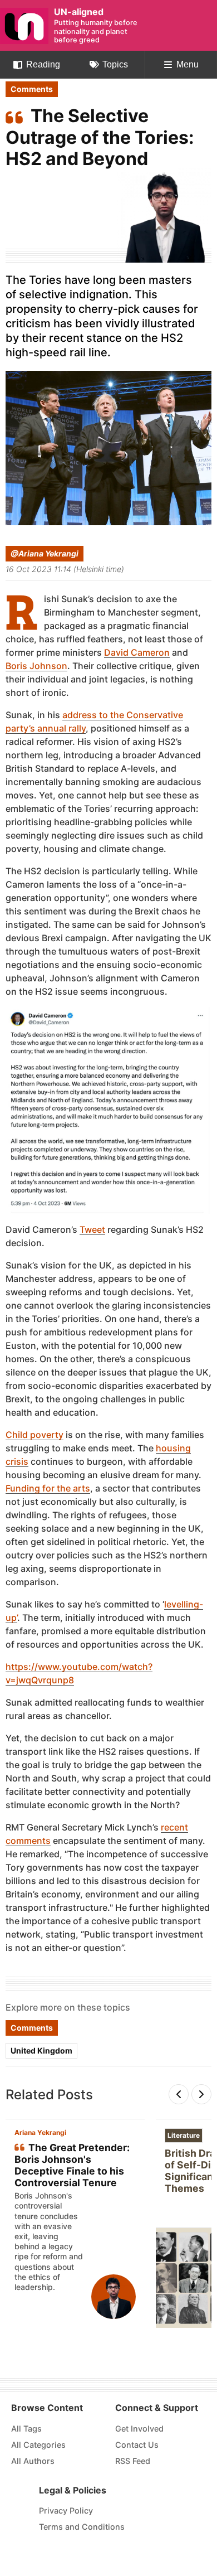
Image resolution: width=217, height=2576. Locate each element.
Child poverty (34, 1435)
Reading (43, 64)
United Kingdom (41, 2050)
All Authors (33, 2461)
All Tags (26, 2429)
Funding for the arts (48, 1488)
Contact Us (137, 2445)
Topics (115, 64)
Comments (32, 89)
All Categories (38, 2445)
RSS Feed (133, 2461)
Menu (188, 64)
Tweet (92, 1229)
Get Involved (139, 2429)
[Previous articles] (179, 2094)
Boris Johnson (36, 666)
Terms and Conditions (82, 2527)
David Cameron (137, 653)
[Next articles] (201, 2094)
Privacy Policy (66, 2510)
